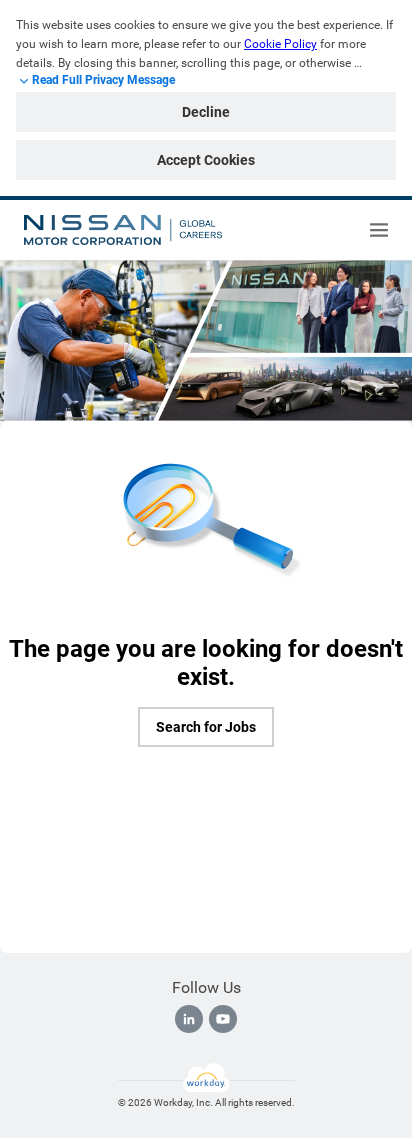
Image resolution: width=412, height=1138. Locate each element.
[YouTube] (223, 1019)
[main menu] (379, 230)
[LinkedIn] (189, 1019)
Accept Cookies (206, 160)
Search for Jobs (206, 727)
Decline (206, 112)
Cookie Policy (280, 44)
